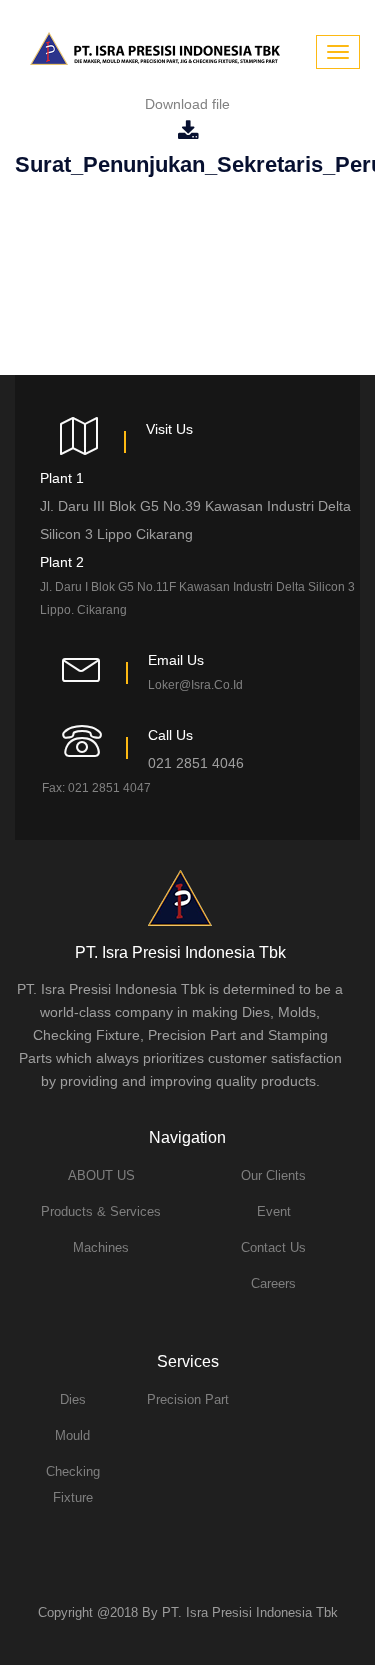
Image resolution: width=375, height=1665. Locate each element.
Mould (72, 1435)
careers (273, 1283)
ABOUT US (101, 1175)
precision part (188, 1399)
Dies (73, 1399)
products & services (101, 1211)
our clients (273, 1175)
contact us (273, 1247)
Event (274, 1211)
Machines (101, 1247)
